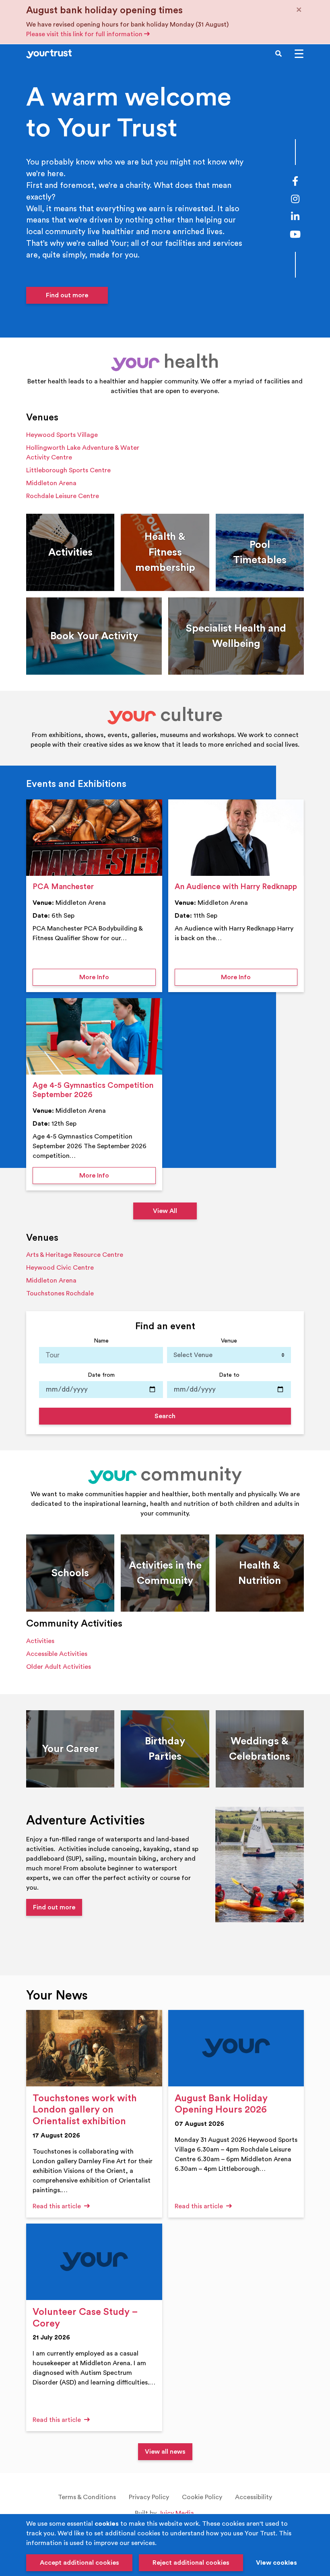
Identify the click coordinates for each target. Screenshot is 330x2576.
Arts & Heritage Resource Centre (75, 1255)
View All (165, 1211)
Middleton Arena (51, 483)
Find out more (67, 295)
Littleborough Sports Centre (68, 470)
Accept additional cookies (79, 2563)
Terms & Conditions (87, 2497)
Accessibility (254, 2497)
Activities (40, 1641)
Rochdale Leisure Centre (63, 496)
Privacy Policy (149, 2497)
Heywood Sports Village (62, 435)
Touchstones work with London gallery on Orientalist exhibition (85, 2110)
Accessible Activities (57, 1654)
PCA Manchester (63, 887)
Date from (101, 1375)
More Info (118, 977)
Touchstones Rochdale (60, 1293)
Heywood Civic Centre (60, 1268)
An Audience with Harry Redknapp (236, 887)
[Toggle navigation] (299, 54)
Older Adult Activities (59, 1667)
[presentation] (94, 838)
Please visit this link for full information (85, 34)
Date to (229, 1375)
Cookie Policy (202, 2497)
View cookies (276, 2563)
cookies (107, 2524)
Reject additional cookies (191, 2563)
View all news (165, 2452)
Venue (229, 1341)
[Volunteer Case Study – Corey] (94, 2262)
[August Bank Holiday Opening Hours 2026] (236, 2048)
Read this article (58, 2206)
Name (101, 1341)
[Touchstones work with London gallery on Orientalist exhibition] (94, 2048)
